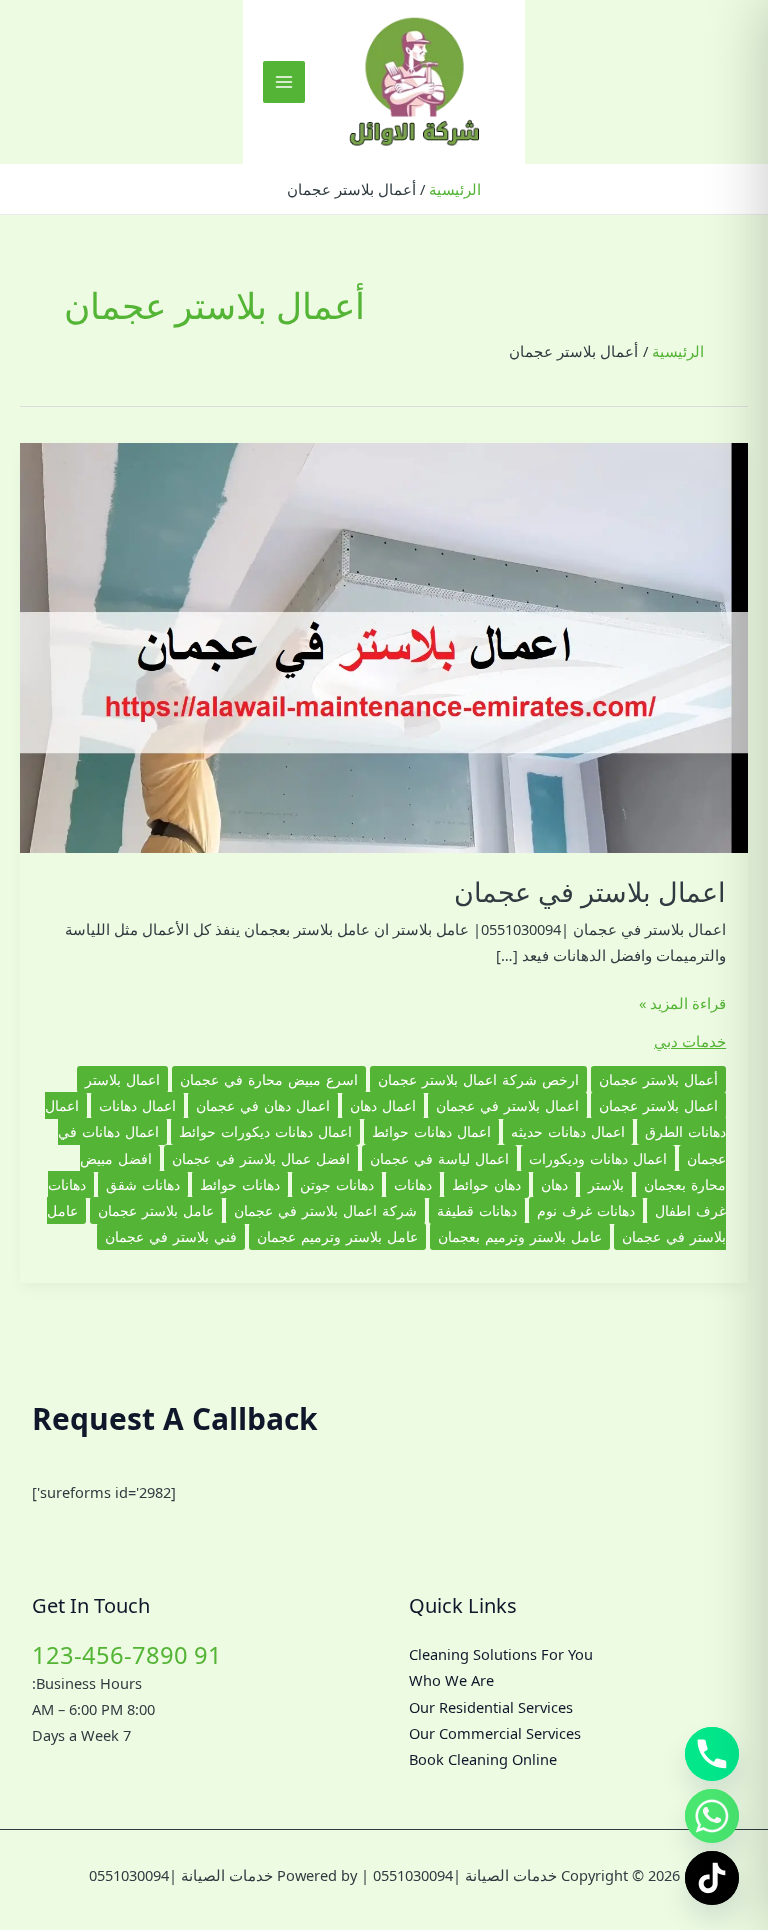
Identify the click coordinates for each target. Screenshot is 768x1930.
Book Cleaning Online (483, 1759)
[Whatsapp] (712, 1816)
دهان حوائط (486, 1184)
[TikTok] (712, 1878)
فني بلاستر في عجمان (171, 1236)
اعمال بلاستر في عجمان (590, 891)
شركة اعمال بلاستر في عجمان (325, 1210)
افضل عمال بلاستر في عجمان (261, 1158)
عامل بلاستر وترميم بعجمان (520, 1236)
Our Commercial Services (495, 1733)
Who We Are (451, 1680)
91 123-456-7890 (127, 1655)
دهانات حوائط (240, 1184)
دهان (554, 1184)
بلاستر (606, 1184)
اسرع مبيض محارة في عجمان (269, 1079)
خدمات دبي (690, 1041)
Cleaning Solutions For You (501, 1654)
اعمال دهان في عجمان (263, 1105)
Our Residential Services (491, 1707)
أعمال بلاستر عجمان (658, 1079)
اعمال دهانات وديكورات (598, 1158)
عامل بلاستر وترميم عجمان (337, 1236)
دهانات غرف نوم (586, 1210)
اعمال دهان (383, 1105)
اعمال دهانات (137, 1105)
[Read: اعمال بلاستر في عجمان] (384, 646)
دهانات (413, 1184)
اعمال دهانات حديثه (568, 1131)
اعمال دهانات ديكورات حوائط (265, 1131)
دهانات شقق (143, 1184)
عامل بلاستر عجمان (156, 1210)
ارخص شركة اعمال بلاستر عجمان (478, 1079)
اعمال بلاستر (122, 1079)
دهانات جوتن (337, 1184)
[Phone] (712, 1754)
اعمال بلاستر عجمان (658, 1105)
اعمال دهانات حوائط (431, 1131)
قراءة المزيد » (682, 1004)
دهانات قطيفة (477, 1210)
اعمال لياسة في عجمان (439, 1158)
